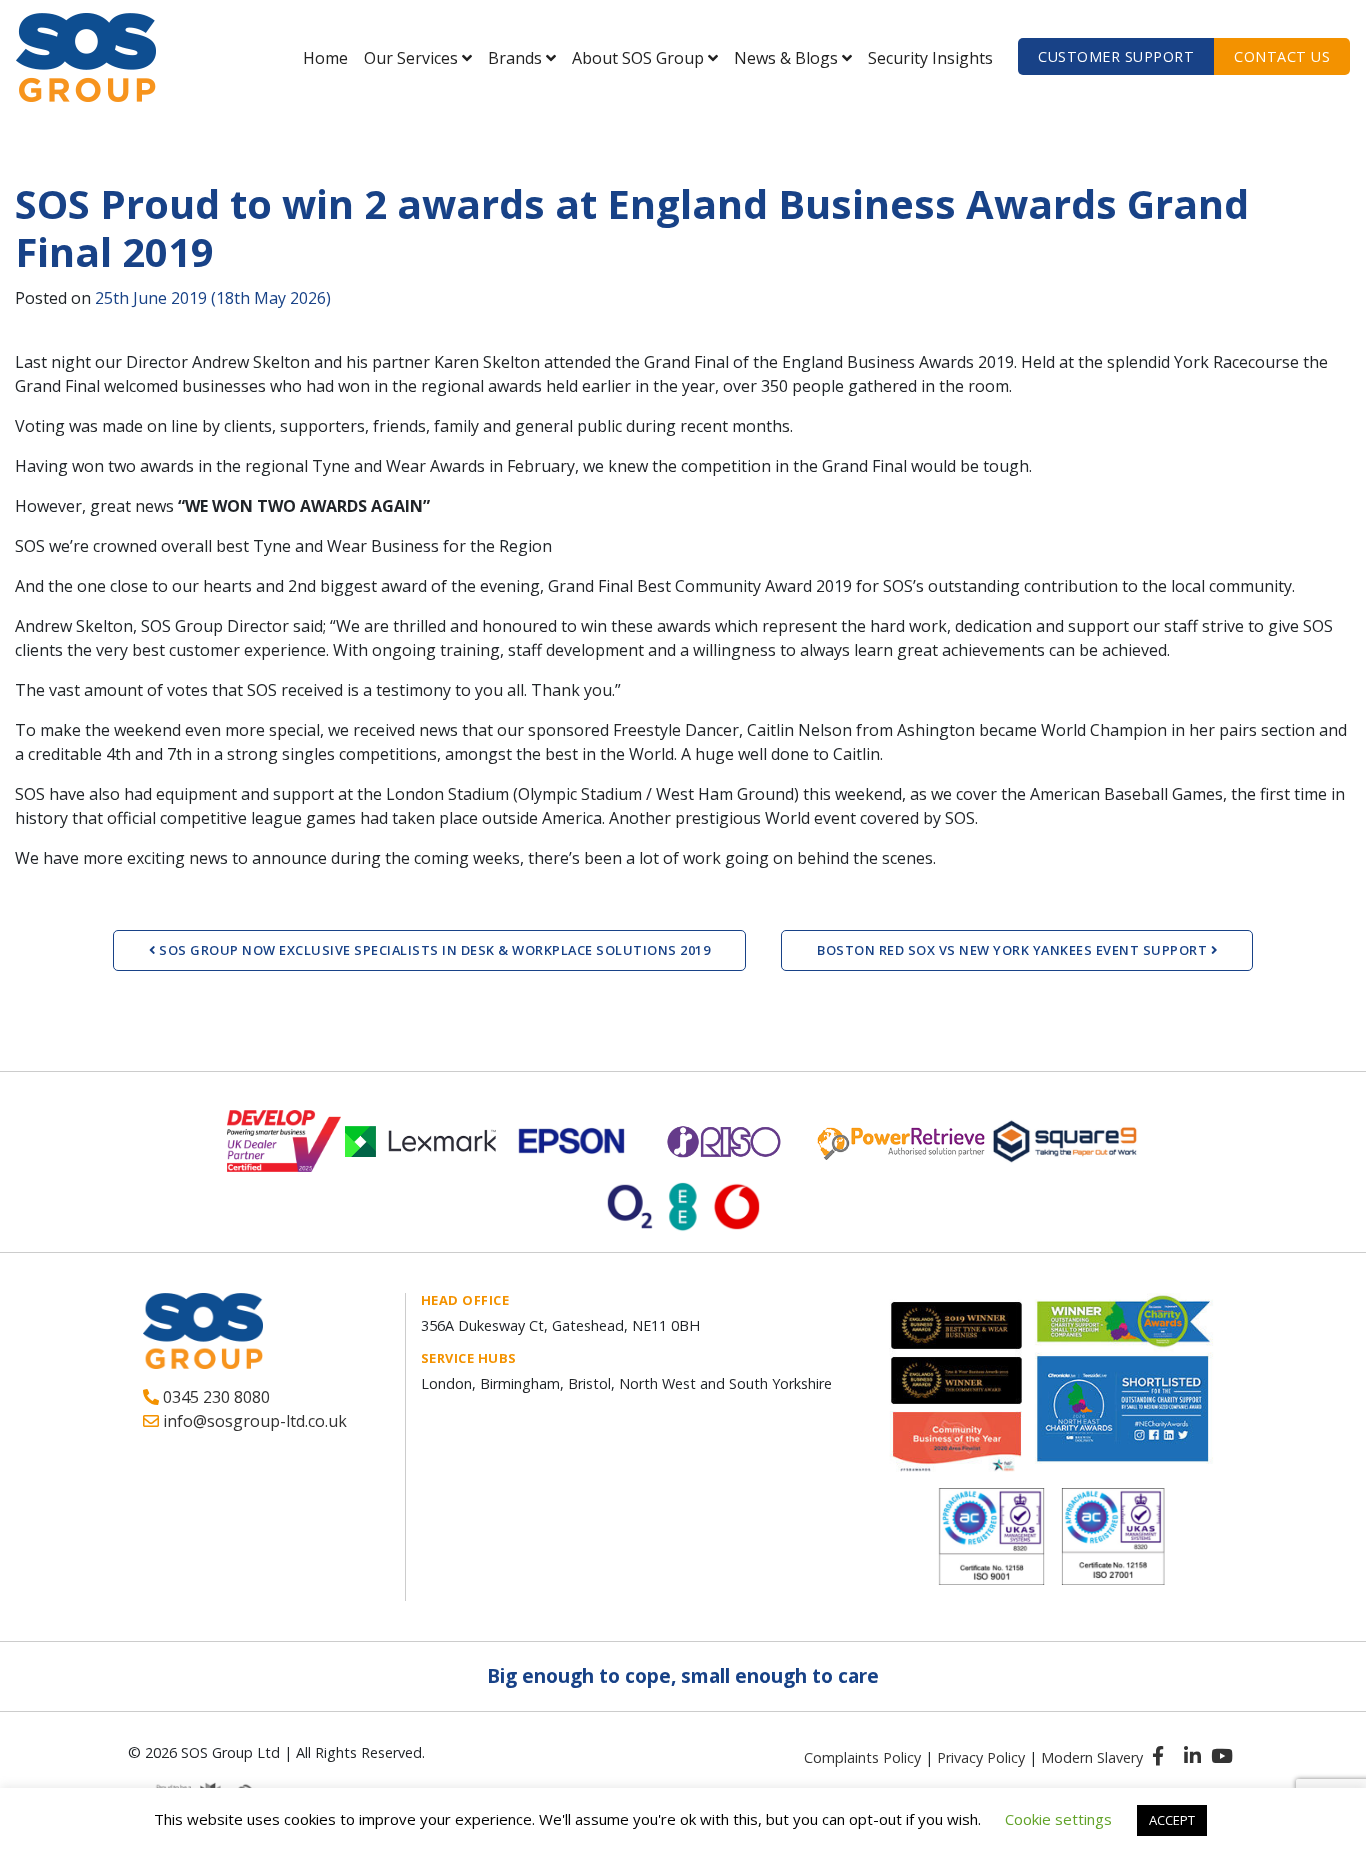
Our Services (411, 58)
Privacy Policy (981, 1757)
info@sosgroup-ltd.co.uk (253, 1421)
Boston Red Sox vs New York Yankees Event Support (1014, 950)
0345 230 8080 (214, 1397)
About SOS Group (638, 58)
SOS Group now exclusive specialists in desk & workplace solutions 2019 (433, 950)
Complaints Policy (862, 1757)
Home (325, 58)
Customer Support (1116, 56)
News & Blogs (786, 58)
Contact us (1282, 56)
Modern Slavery (1092, 1757)
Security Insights (930, 58)
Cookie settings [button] (1058, 1819)
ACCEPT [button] (1172, 1820)
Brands (515, 58)
